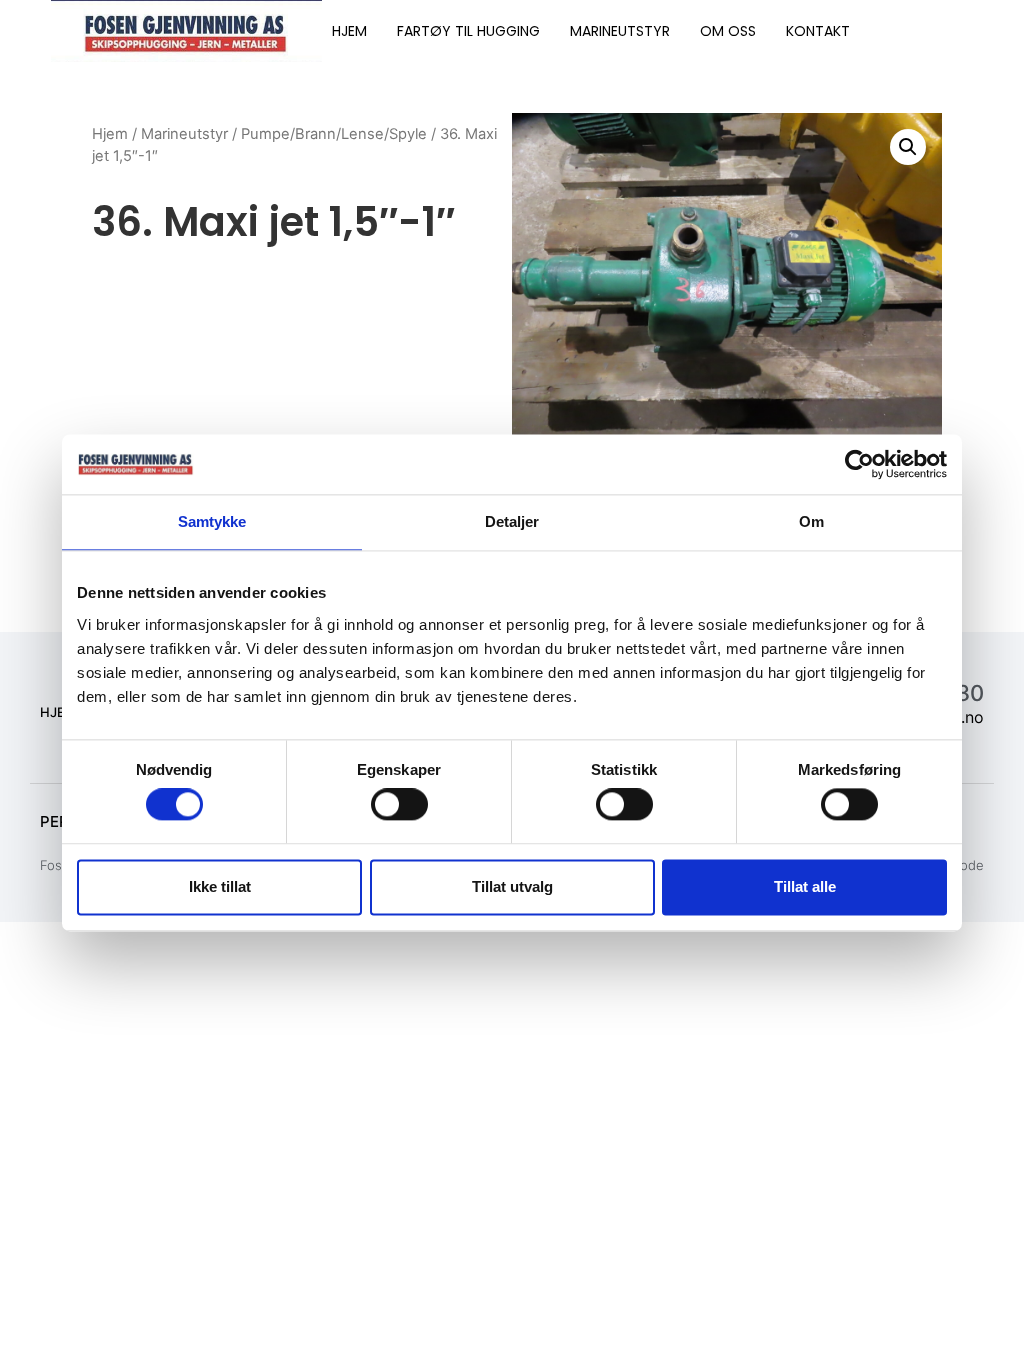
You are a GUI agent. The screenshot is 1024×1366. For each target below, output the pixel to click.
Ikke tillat (220, 886)
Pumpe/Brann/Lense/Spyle (334, 134)
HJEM (349, 31)
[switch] (399, 805)
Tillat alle (805, 886)
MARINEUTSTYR (620, 31)
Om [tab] (811, 521)
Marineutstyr (184, 134)
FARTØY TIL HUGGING (468, 31)
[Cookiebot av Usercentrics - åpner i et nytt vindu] (859, 464)
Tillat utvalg (512, 886)
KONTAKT (818, 31)
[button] (908, 147)
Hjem (110, 134)
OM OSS (728, 31)
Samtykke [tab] (212, 521)
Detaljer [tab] (512, 521)
